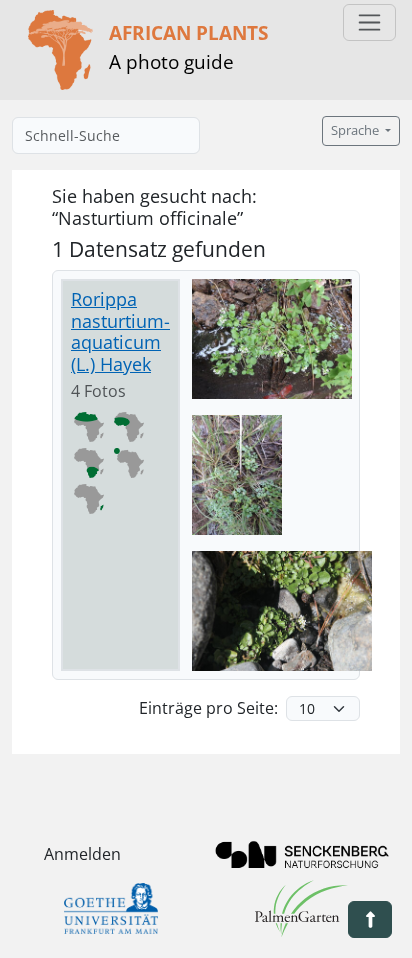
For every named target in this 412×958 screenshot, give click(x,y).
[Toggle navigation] (369, 22)
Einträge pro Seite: (208, 708)
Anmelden (82, 854)
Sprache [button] (356, 130)
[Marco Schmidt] (272, 339)
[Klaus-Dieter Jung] (282, 611)
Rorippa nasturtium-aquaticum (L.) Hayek (120, 331)
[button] (370, 919)
